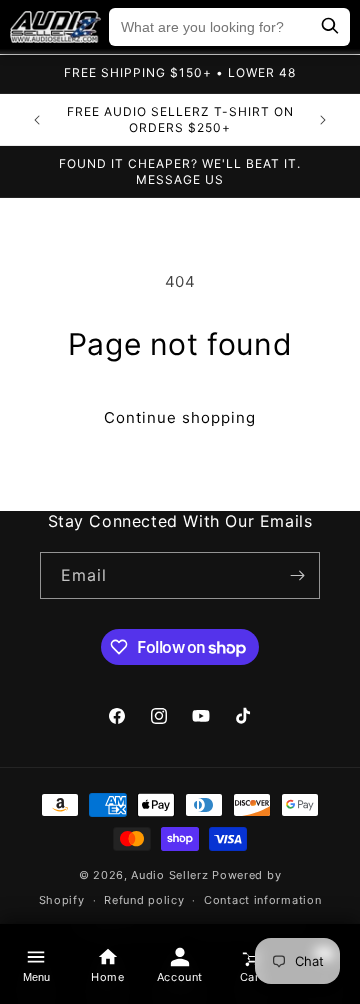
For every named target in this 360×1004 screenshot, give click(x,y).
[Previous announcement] (37, 120)
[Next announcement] (323, 120)
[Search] (330, 27)
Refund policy (144, 900)
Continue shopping (180, 417)
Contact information (262, 900)
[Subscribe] (297, 575)
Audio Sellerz (169, 875)
